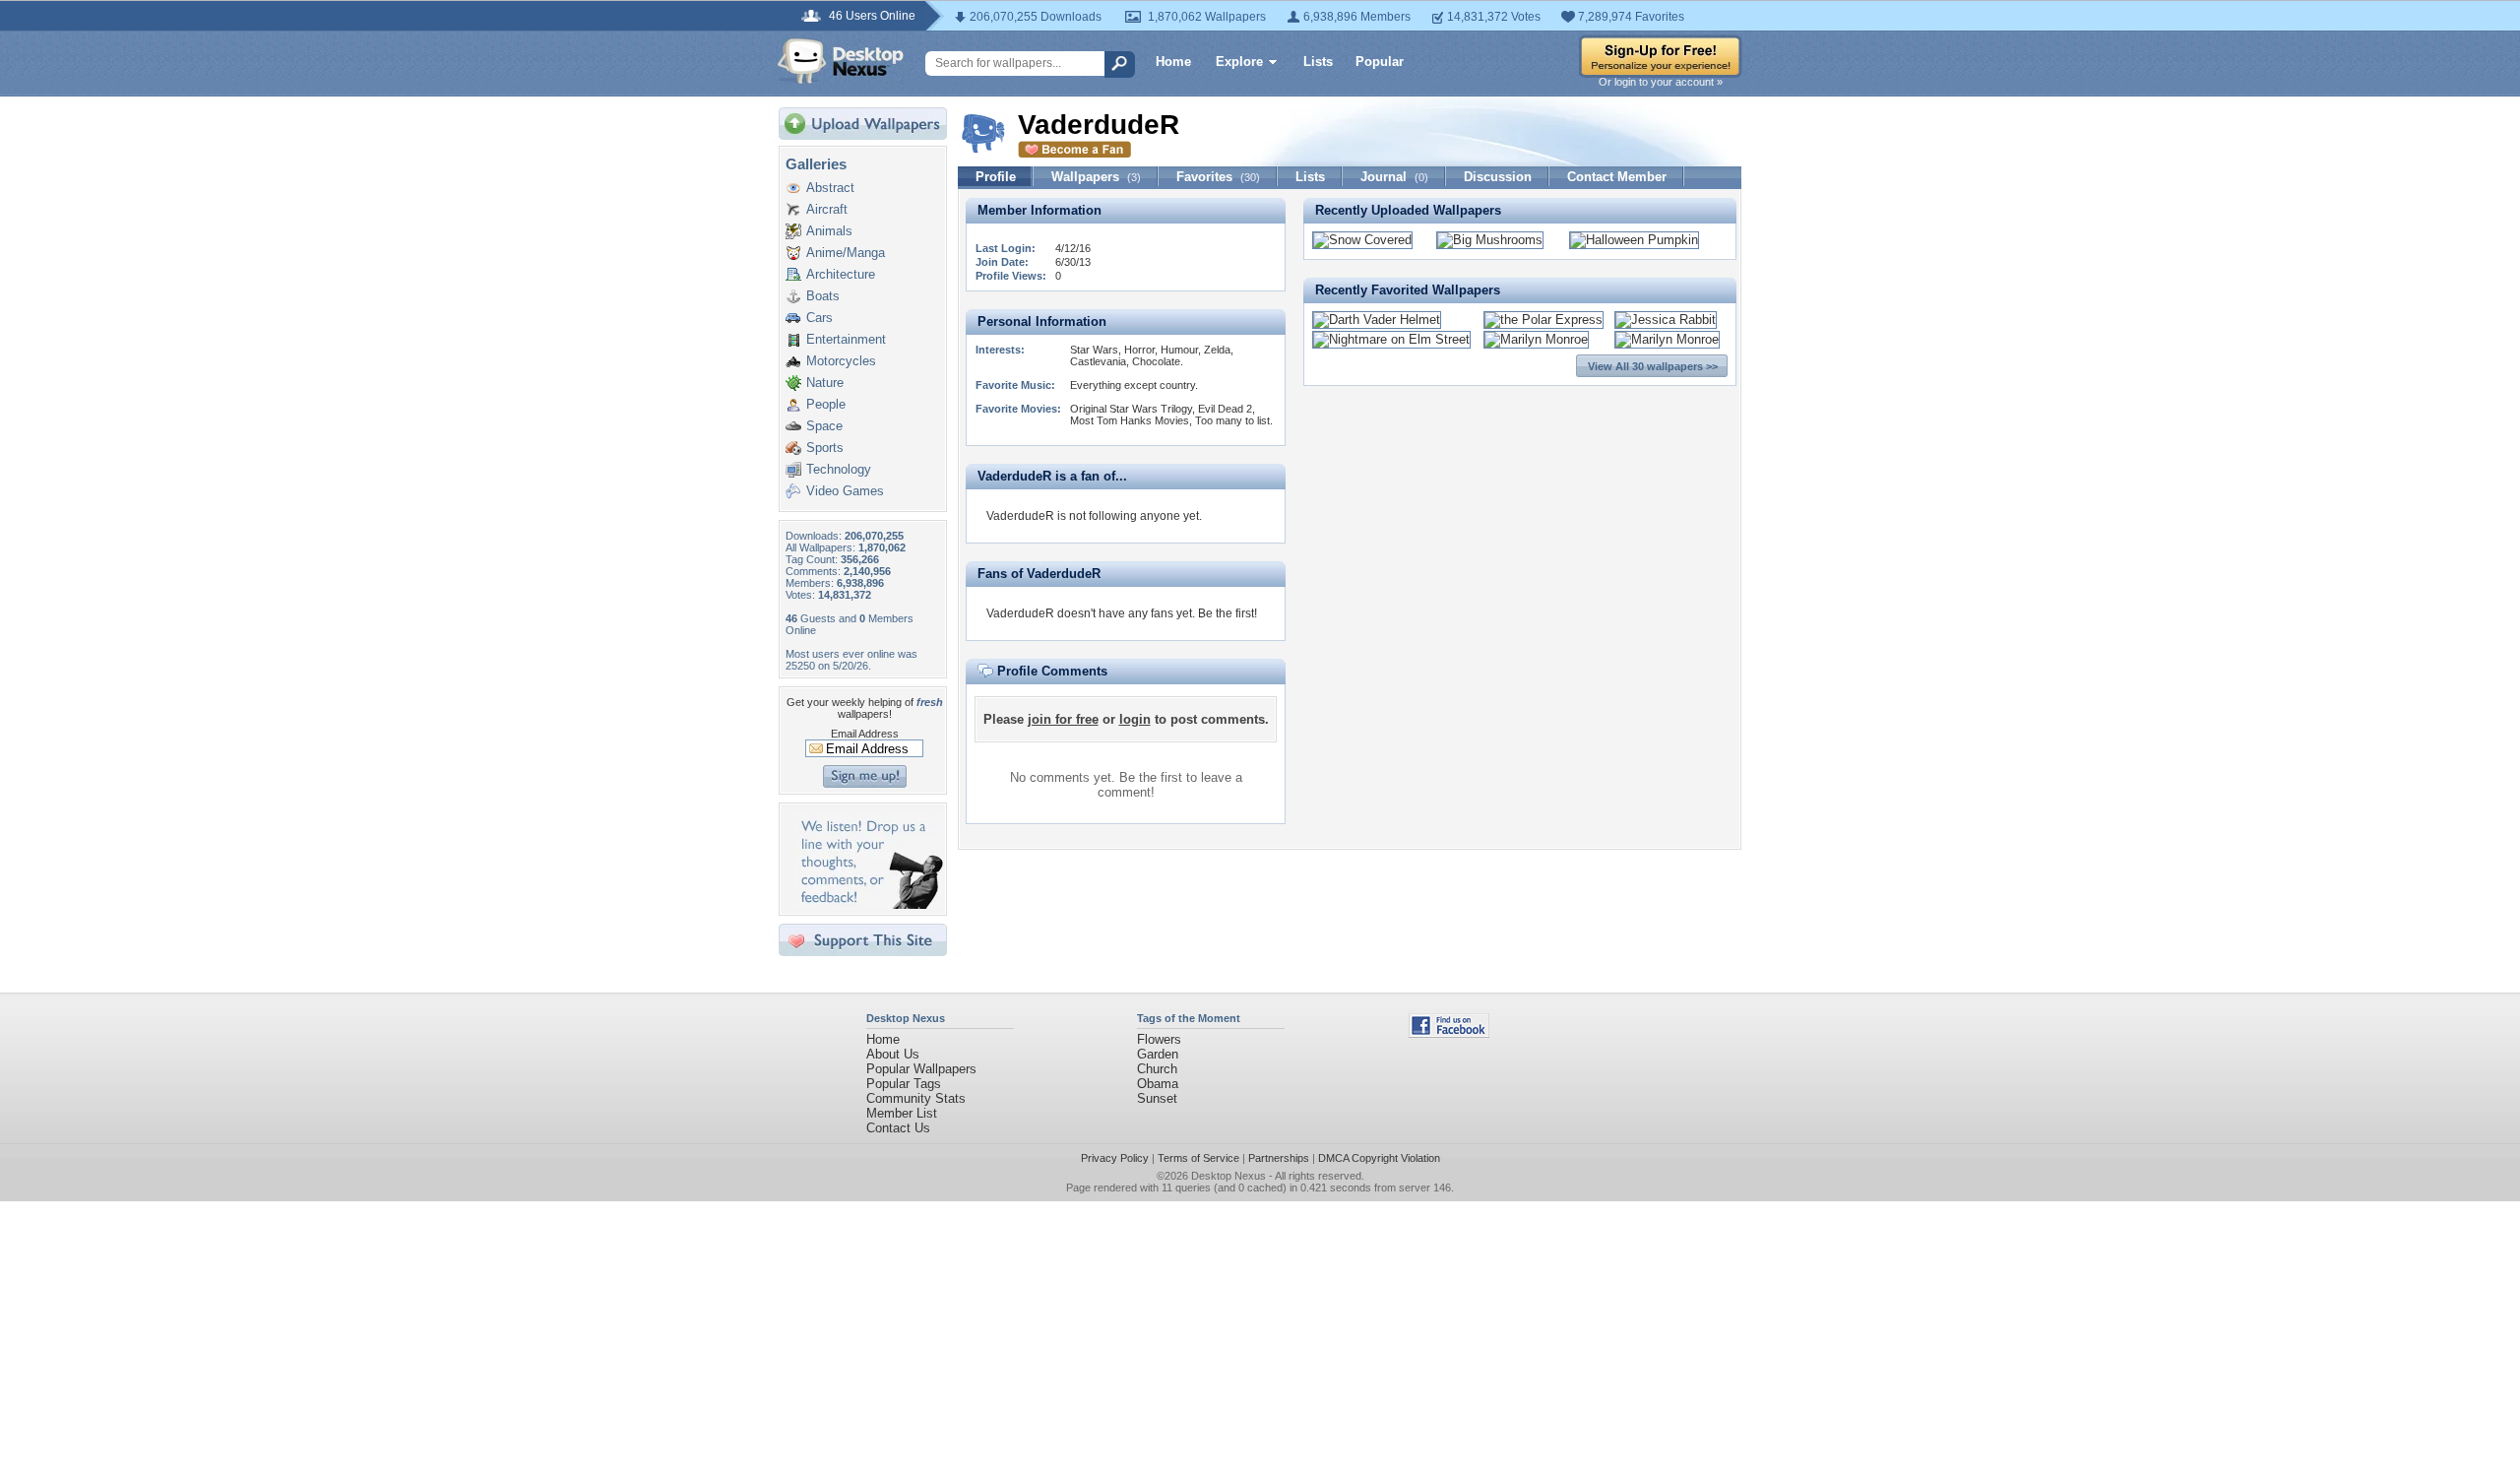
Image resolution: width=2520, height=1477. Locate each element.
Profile (996, 177)
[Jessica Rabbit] (1666, 320)
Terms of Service (1198, 1158)
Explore (1239, 62)
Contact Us (898, 1128)
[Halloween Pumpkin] (1634, 240)
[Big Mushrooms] (1490, 240)
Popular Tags (904, 1084)
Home (1173, 62)
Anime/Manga (846, 253)
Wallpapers (1096, 177)
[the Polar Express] (1543, 320)
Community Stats (916, 1098)
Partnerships (1279, 1158)
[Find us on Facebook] (1449, 1033)
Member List (902, 1113)
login (1135, 719)
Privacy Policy (1115, 1158)
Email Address (865, 734)
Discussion (1498, 177)
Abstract (830, 188)
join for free (1063, 719)
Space (824, 426)
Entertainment (846, 339)
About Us (893, 1054)
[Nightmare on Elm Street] (1391, 339)
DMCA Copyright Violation (1379, 1158)
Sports (825, 448)
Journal (1394, 177)
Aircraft (827, 209)
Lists (1318, 62)
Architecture (841, 274)
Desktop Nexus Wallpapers (841, 61)
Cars (819, 318)
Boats (823, 296)
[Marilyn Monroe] (1536, 339)
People (826, 404)
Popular (1380, 62)
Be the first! (1228, 613)
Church (1157, 1069)
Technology (839, 469)
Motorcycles (841, 361)
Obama (1158, 1084)
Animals (829, 231)
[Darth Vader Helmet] (1377, 320)
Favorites (1218, 177)
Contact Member (1617, 177)
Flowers (1159, 1039)
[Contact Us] (869, 904)
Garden (1158, 1054)
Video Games (845, 491)
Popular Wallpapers (921, 1069)
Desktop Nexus (1228, 1176)
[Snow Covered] (1362, 240)
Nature (825, 383)
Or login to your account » (1661, 82)
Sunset (1157, 1098)
